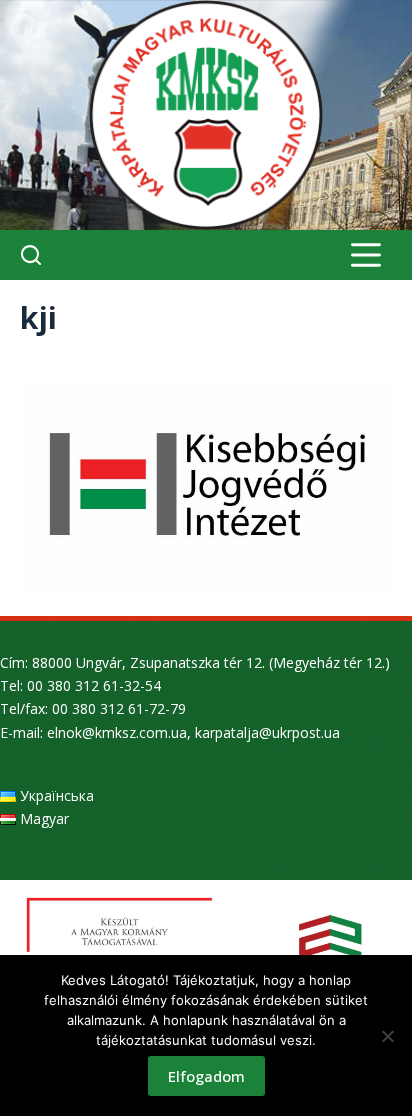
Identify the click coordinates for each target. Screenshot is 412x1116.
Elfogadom (206, 1076)
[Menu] (366, 255)
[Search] (31, 255)
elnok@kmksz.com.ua (117, 732)
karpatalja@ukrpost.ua (267, 732)
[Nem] (387, 1036)
